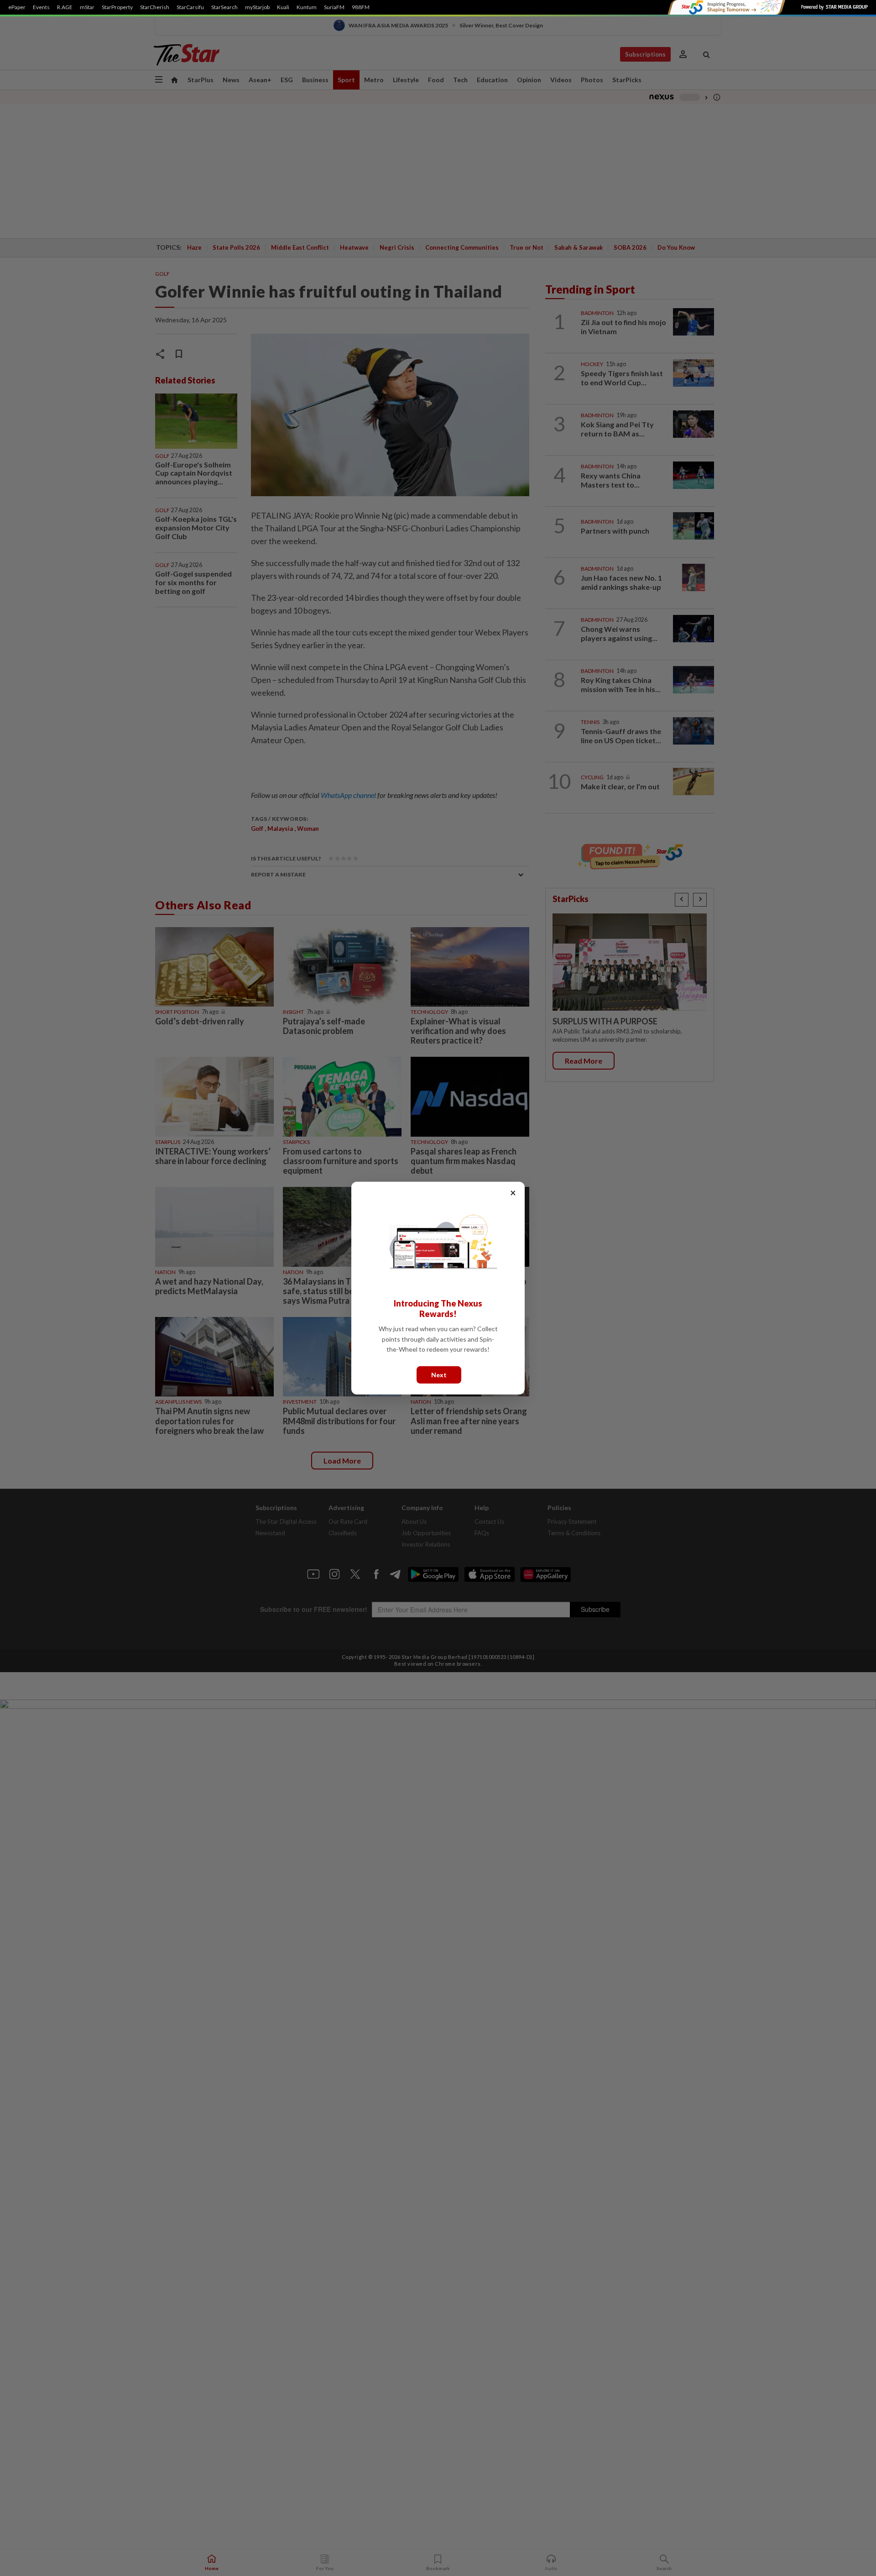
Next (439, 1374)
